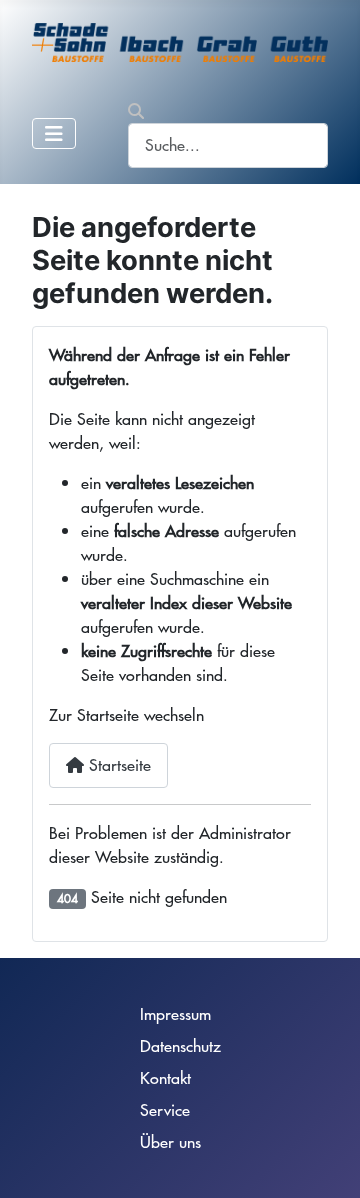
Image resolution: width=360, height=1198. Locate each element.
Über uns (170, 1141)
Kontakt (165, 1077)
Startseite (117, 764)
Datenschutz (180, 1045)
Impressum (175, 1013)
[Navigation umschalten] (54, 133)
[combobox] (228, 145)
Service (165, 1109)
